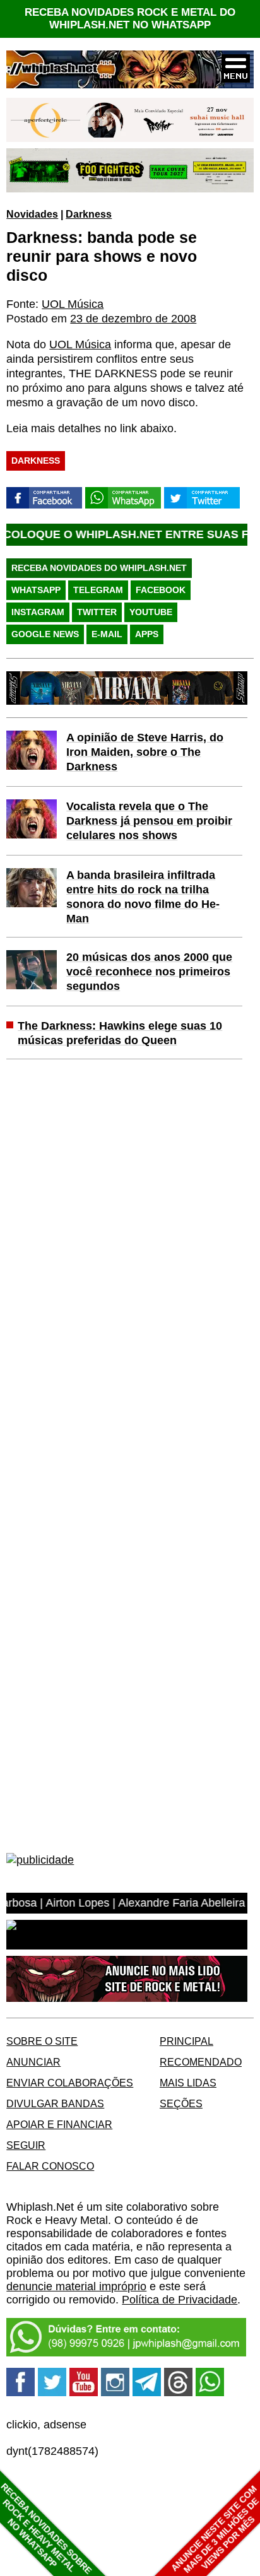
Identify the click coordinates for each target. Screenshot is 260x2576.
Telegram (98, 590)
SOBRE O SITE (42, 2041)
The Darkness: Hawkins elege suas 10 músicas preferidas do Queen (120, 1033)
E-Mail (107, 634)
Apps (147, 634)
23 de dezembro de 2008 (133, 319)
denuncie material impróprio (76, 2286)
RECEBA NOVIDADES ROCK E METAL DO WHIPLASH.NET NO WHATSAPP (130, 19)
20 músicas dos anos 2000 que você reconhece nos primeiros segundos (149, 972)
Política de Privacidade (180, 2300)
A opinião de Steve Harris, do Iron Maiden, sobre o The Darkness (145, 752)
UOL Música (73, 304)
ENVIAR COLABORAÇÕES (70, 2083)
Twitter (97, 612)
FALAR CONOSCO (50, 2166)
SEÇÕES (181, 2103)
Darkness (89, 214)
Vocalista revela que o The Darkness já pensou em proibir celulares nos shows (149, 821)
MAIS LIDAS (188, 2083)
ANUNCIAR (33, 2062)
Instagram (38, 612)
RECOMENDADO (201, 2062)
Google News (45, 634)
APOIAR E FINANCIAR (59, 2124)
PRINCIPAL (186, 2041)
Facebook (161, 590)
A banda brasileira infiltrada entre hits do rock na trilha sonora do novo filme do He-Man (143, 897)
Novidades (32, 214)
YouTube (151, 612)
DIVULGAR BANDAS (55, 2103)
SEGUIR (26, 2145)
